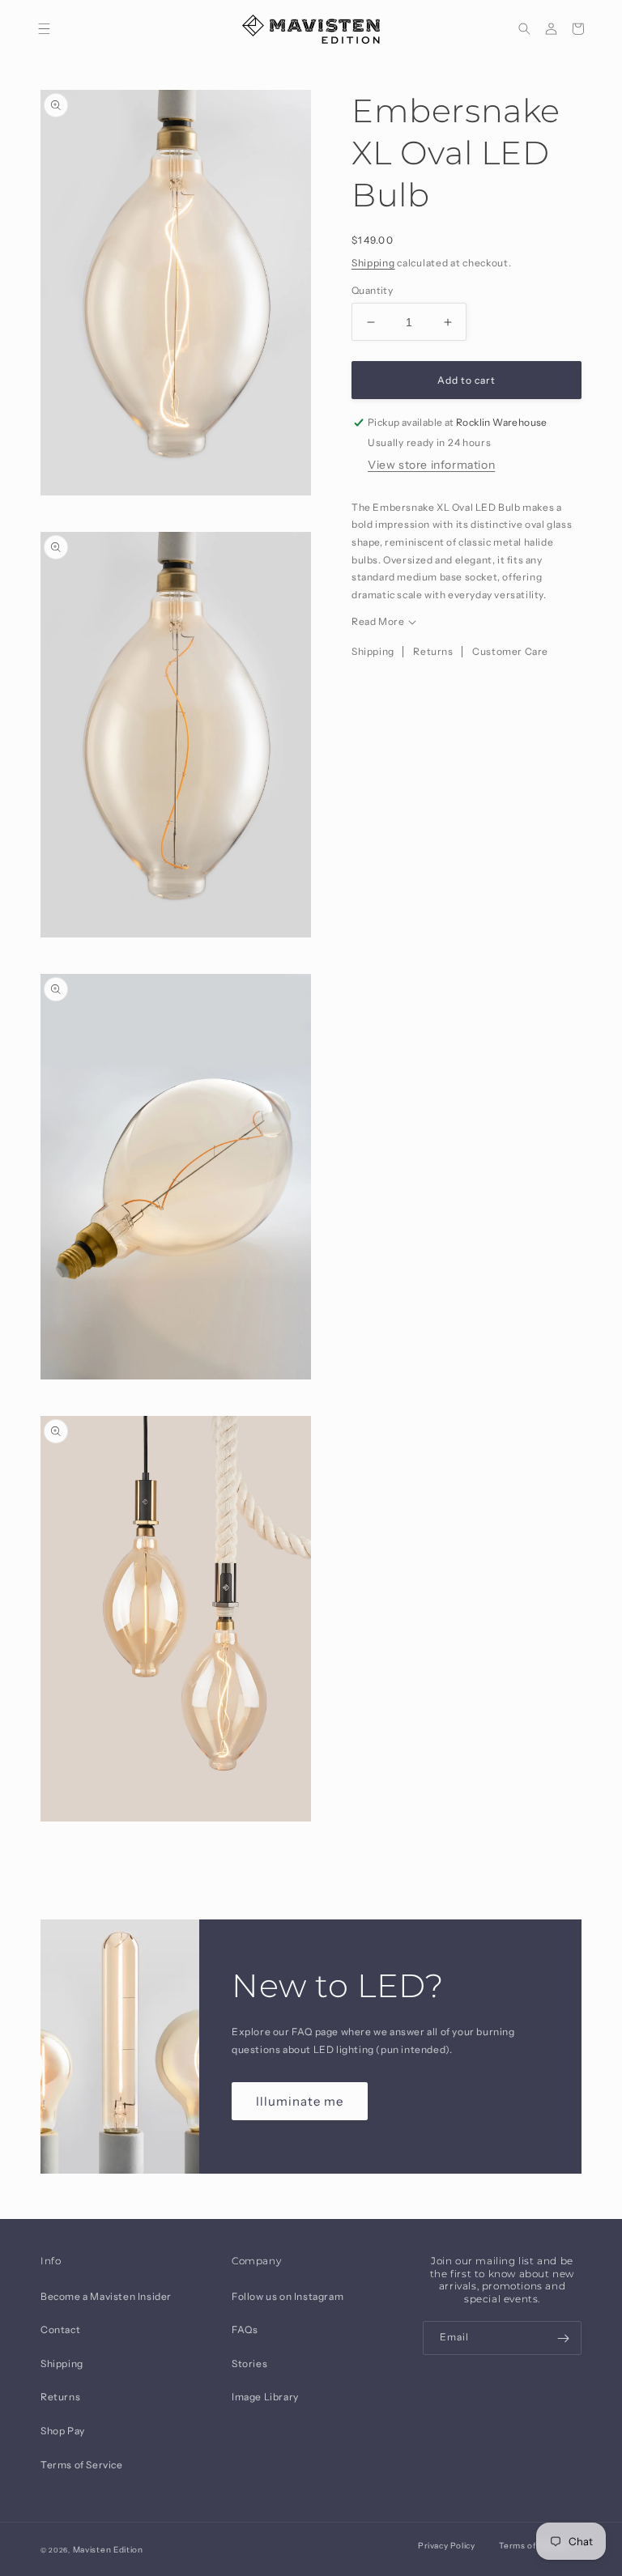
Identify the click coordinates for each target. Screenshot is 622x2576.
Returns (433, 651)
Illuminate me (300, 2101)
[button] (44, 29)
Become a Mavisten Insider (106, 2296)
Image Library (265, 2397)
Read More (378, 621)
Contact (60, 2329)
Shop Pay (63, 2431)
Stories (249, 2363)
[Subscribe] (563, 2338)
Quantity (372, 290)
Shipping (373, 263)
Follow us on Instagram (288, 2296)
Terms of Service (82, 2465)
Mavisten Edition (108, 2550)
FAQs (245, 2329)
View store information (431, 465)
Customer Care (510, 651)
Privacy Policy (446, 2546)
